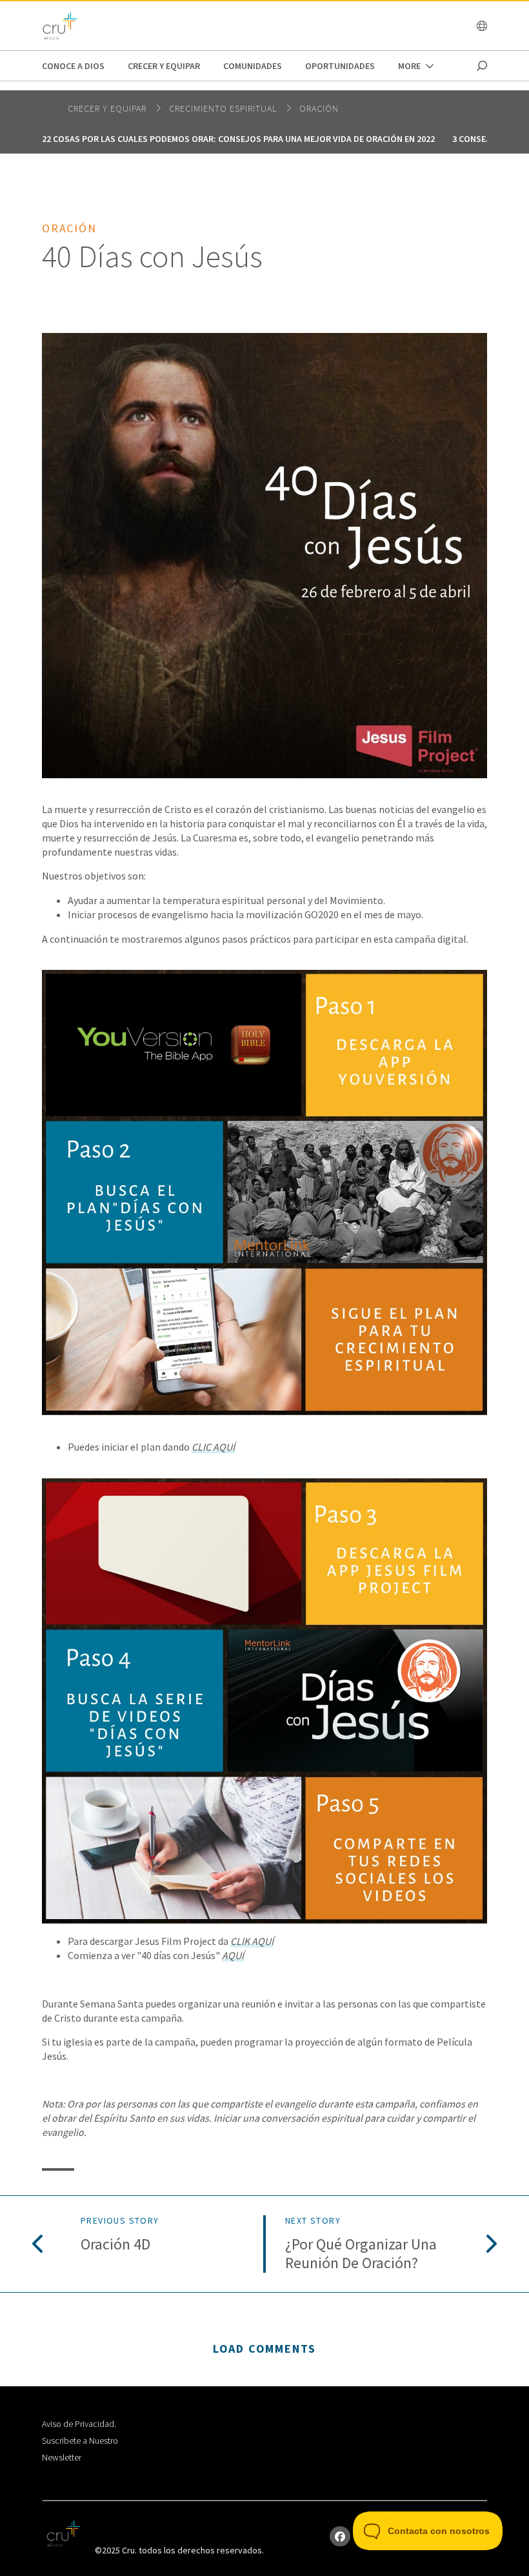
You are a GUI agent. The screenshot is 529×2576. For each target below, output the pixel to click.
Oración (319, 108)
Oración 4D (115, 2245)
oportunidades (340, 66)
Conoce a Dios (73, 66)
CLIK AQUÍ (252, 1941)
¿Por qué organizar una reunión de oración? (361, 2254)
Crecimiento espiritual (224, 108)
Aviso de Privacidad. (79, 2424)
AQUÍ (233, 1955)
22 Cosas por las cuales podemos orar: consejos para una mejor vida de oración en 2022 (238, 139)
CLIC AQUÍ (213, 1447)
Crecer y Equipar (164, 66)
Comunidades (253, 66)
